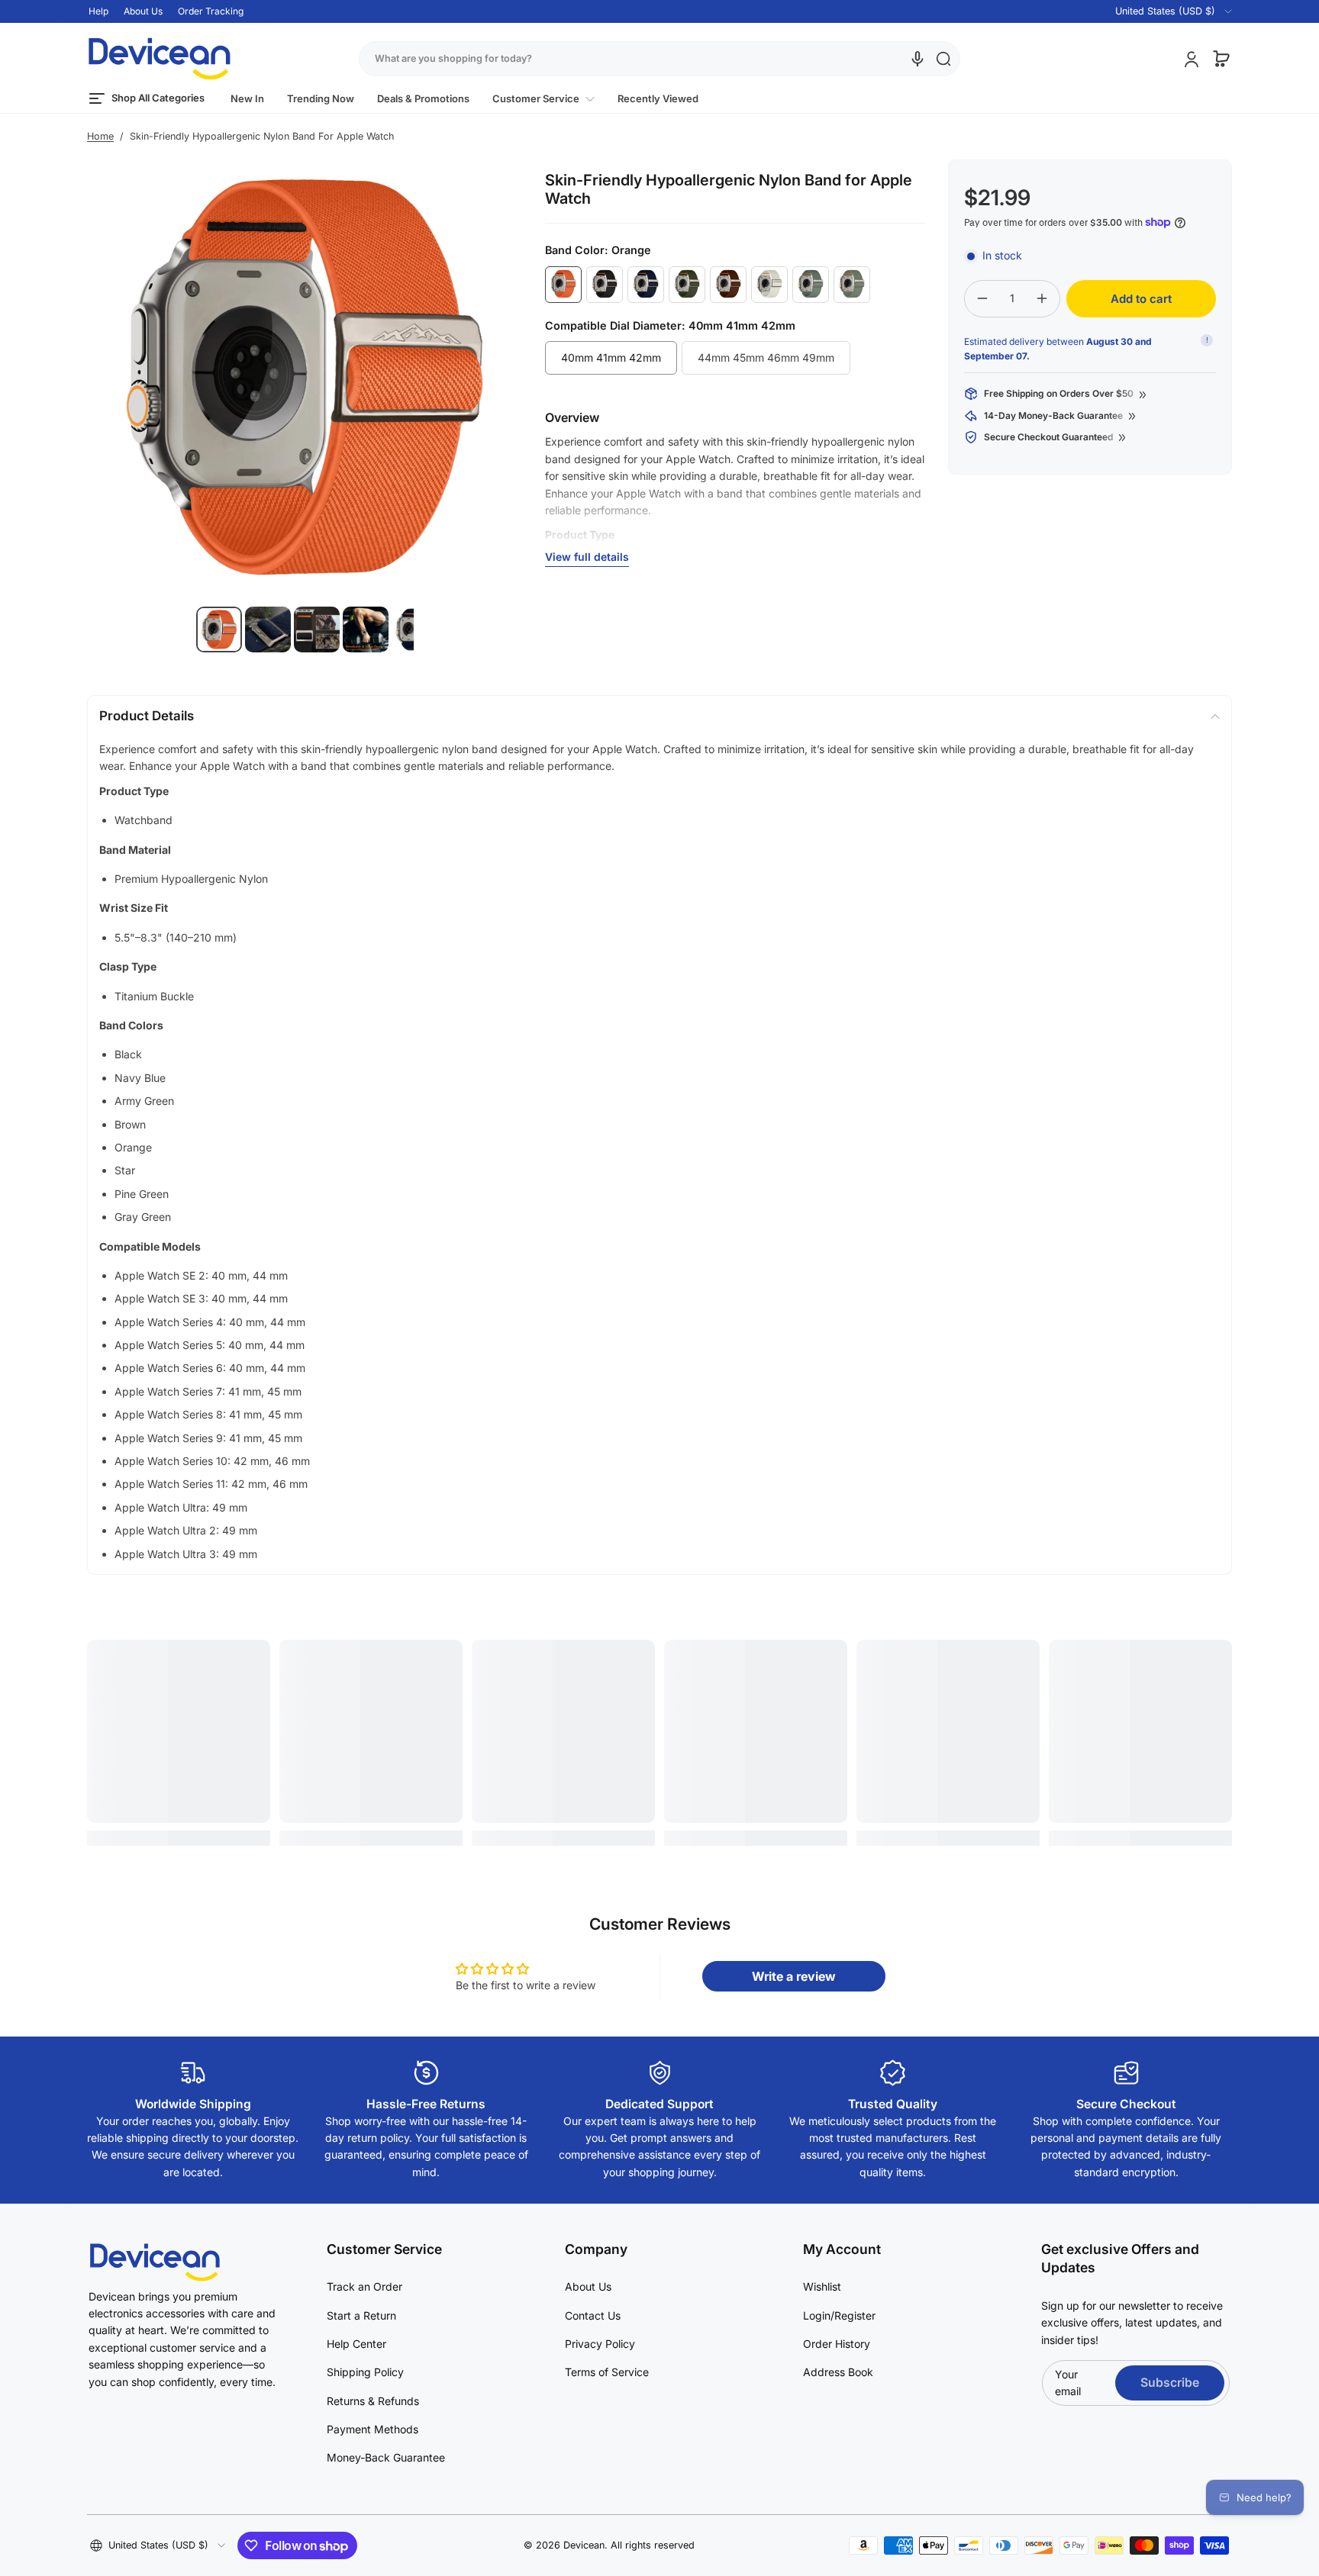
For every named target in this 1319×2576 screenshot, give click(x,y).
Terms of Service (607, 2372)
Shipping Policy (365, 2372)
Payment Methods (372, 2429)
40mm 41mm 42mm (611, 357)
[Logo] (160, 59)
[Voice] (917, 59)
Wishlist (822, 2286)
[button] (1164, 11)
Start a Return (361, 2315)
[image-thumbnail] (219, 630)
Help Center (356, 2344)
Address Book (838, 2372)
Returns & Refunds (373, 2401)
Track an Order (364, 2286)
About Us (143, 11)
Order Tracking (211, 11)
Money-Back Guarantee (386, 2457)
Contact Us (593, 2315)
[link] (543, 99)
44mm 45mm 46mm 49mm (766, 357)
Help (98, 11)
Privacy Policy (600, 2344)
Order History (837, 2344)
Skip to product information (118, 667)
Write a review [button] (794, 1976)
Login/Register (839, 2315)
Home (100, 136)
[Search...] (943, 59)
